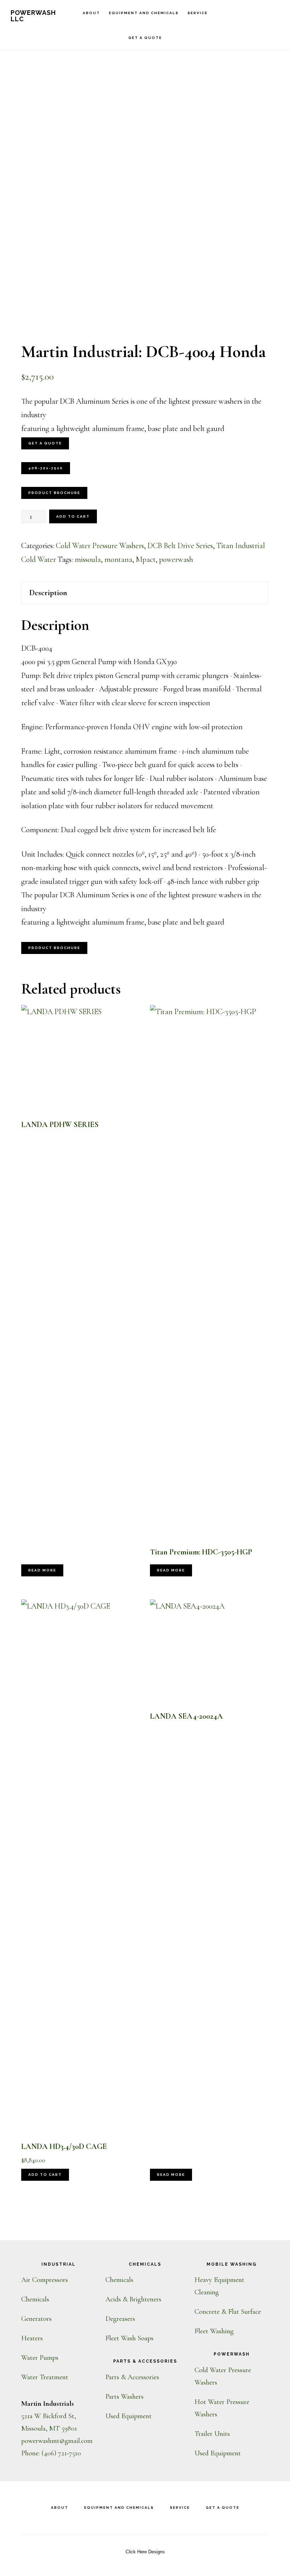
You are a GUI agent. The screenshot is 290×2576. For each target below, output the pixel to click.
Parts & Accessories (132, 2377)
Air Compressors (45, 2280)
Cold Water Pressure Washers (100, 546)
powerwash (176, 559)
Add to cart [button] (45, 2175)
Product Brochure (54, 493)
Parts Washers (124, 2397)
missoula (88, 559)
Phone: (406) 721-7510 (51, 2453)
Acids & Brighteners (133, 2299)
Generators (36, 2319)
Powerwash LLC (33, 16)
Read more (42, 1570)
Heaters (32, 2338)
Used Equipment (129, 2416)
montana (118, 559)
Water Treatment (45, 2377)
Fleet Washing (214, 2331)
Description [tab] (48, 593)
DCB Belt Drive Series (180, 546)
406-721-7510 (46, 468)
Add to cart (73, 516)
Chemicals (35, 2299)
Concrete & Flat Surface (228, 2312)
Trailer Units (212, 2434)
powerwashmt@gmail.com (57, 2441)
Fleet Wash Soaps (129, 2338)
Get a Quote (45, 443)
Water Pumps (40, 2358)
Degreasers (120, 2319)
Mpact (146, 559)
